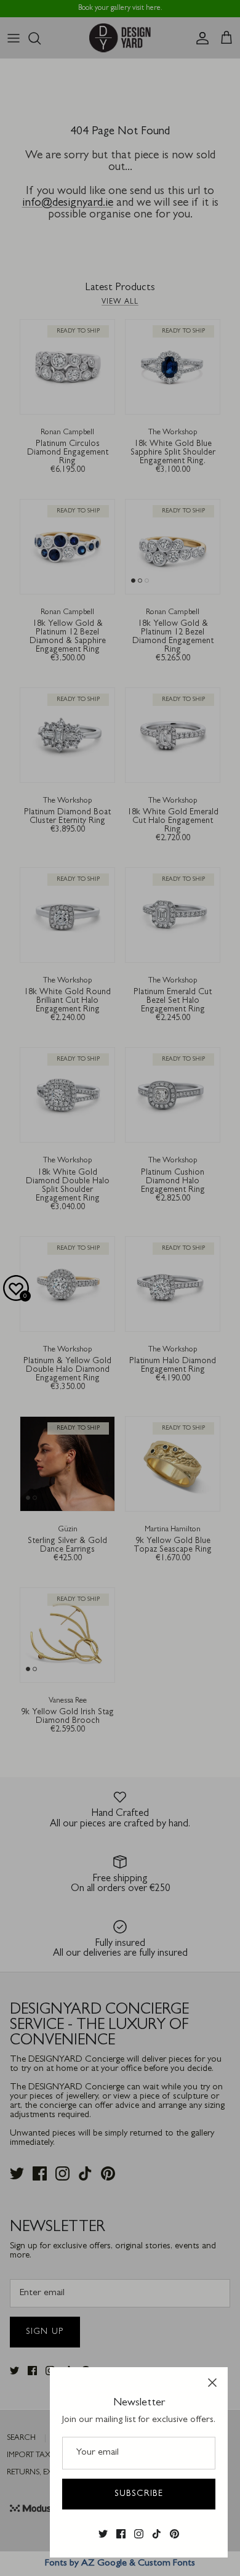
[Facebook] (121, 2534)
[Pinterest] (174, 2534)
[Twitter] (103, 2534)
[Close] (212, 2383)
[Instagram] (139, 2534)
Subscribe (139, 2494)
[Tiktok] (157, 2534)
